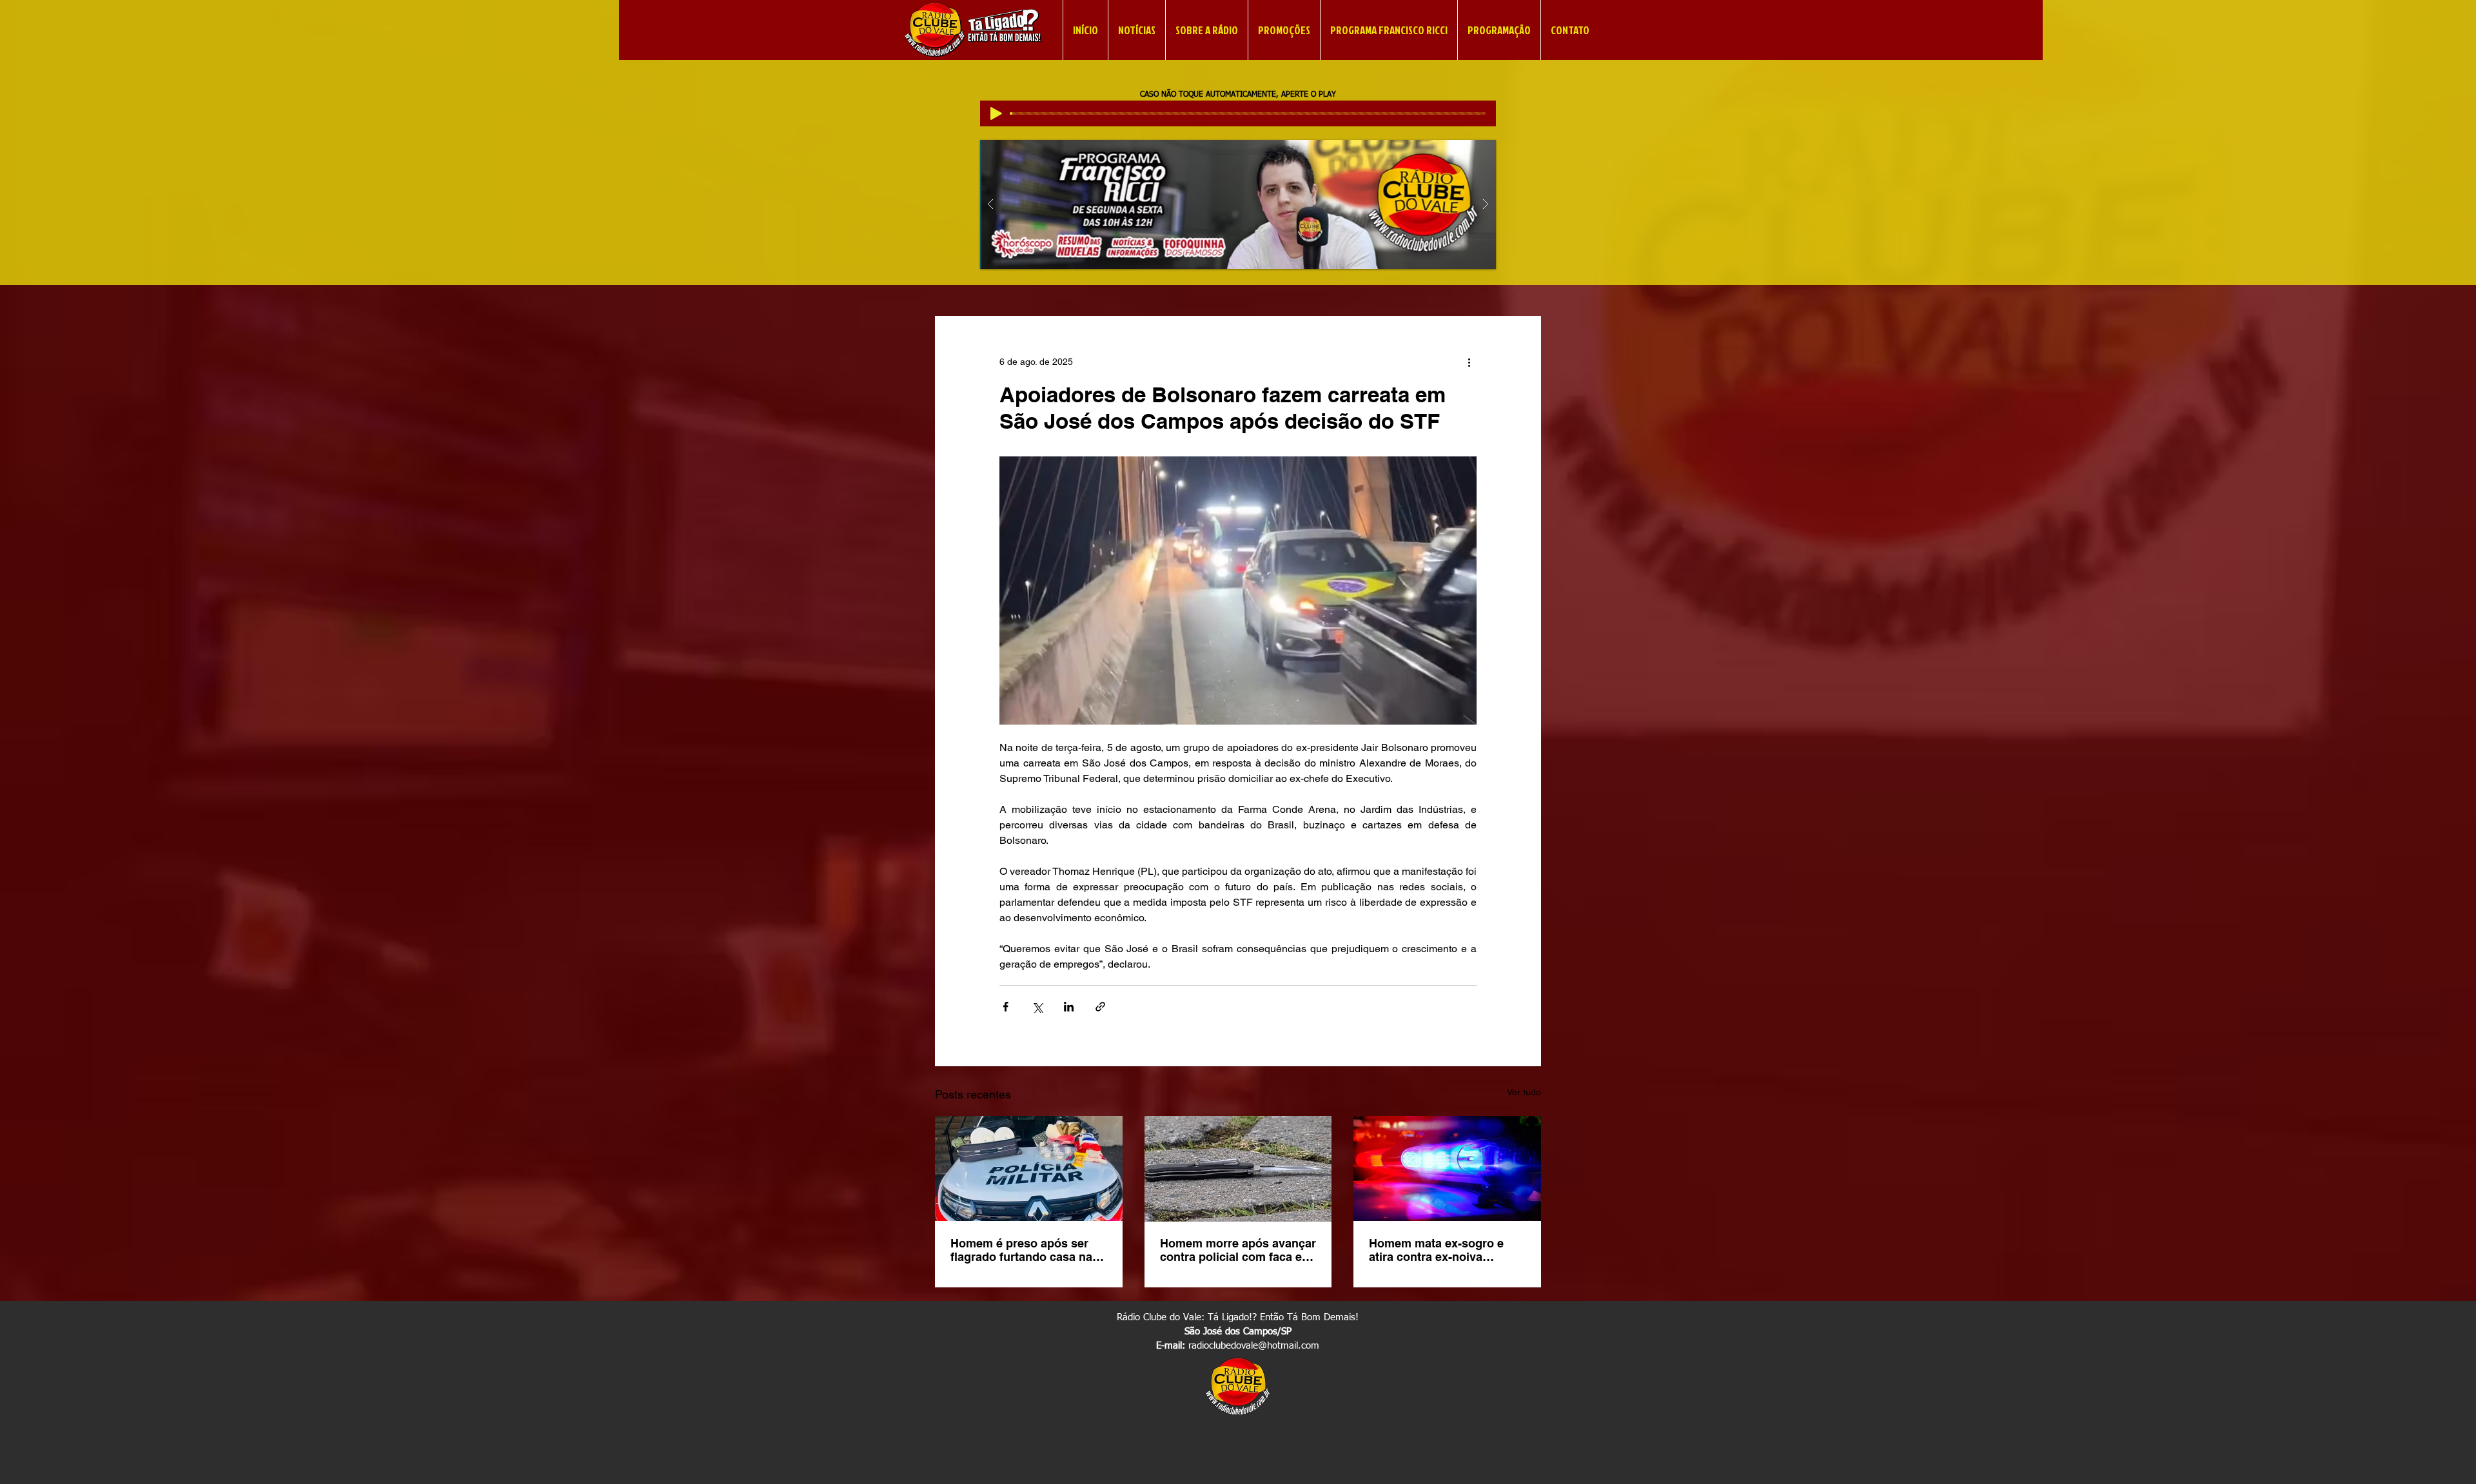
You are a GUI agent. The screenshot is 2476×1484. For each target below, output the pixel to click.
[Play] (996, 113)
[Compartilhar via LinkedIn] (1069, 1007)
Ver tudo (1524, 1092)
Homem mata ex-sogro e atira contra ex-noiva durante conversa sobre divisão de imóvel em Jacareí (1436, 1250)
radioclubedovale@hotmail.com (1254, 1346)
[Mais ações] (1469, 362)
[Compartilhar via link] (1100, 1007)
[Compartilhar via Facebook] (1006, 1007)
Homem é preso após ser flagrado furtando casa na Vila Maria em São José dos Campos (1027, 1250)
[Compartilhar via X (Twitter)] (1037, 1007)
